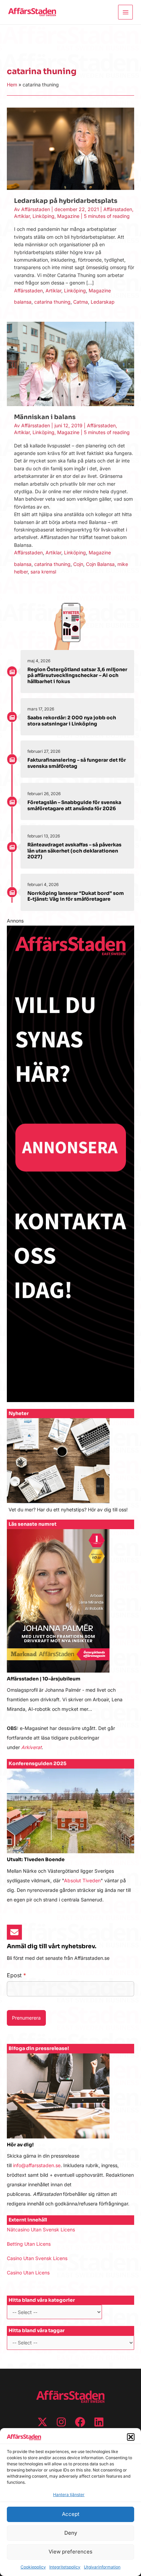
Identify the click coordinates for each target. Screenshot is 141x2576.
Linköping (43, 216)
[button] (131, 2437)
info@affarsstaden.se (37, 2165)
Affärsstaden (118, 209)
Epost (16, 1975)
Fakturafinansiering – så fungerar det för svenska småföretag (77, 763)
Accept (71, 2514)
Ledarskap (103, 302)
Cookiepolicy (33, 2567)
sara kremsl (43, 572)
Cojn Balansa (100, 564)
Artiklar (22, 216)
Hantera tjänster (69, 2495)
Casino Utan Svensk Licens (37, 2258)
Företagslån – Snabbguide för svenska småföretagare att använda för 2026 (74, 805)
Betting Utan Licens (29, 2244)
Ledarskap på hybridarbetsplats (66, 201)
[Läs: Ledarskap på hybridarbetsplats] (70, 148)
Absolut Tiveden (82, 1880)
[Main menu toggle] (125, 12)
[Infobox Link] (70, 1469)
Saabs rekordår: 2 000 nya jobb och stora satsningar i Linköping (72, 721)
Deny (71, 2533)
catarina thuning (52, 302)
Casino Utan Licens (28, 2273)
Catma (81, 302)
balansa (23, 302)
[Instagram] (61, 2422)
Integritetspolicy (65, 2567)
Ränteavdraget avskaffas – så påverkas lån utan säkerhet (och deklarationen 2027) (74, 851)
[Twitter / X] (42, 2422)
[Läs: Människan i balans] (70, 363)
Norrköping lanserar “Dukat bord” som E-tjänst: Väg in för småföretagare (76, 896)
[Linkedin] (99, 2422)
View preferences (70, 2552)
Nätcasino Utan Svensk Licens (41, 2229)
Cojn (78, 564)
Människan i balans (45, 417)
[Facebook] (80, 2422)
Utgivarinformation (102, 2567)
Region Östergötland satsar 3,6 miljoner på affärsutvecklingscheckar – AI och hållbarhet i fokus (77, 675)
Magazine (68, 216)
